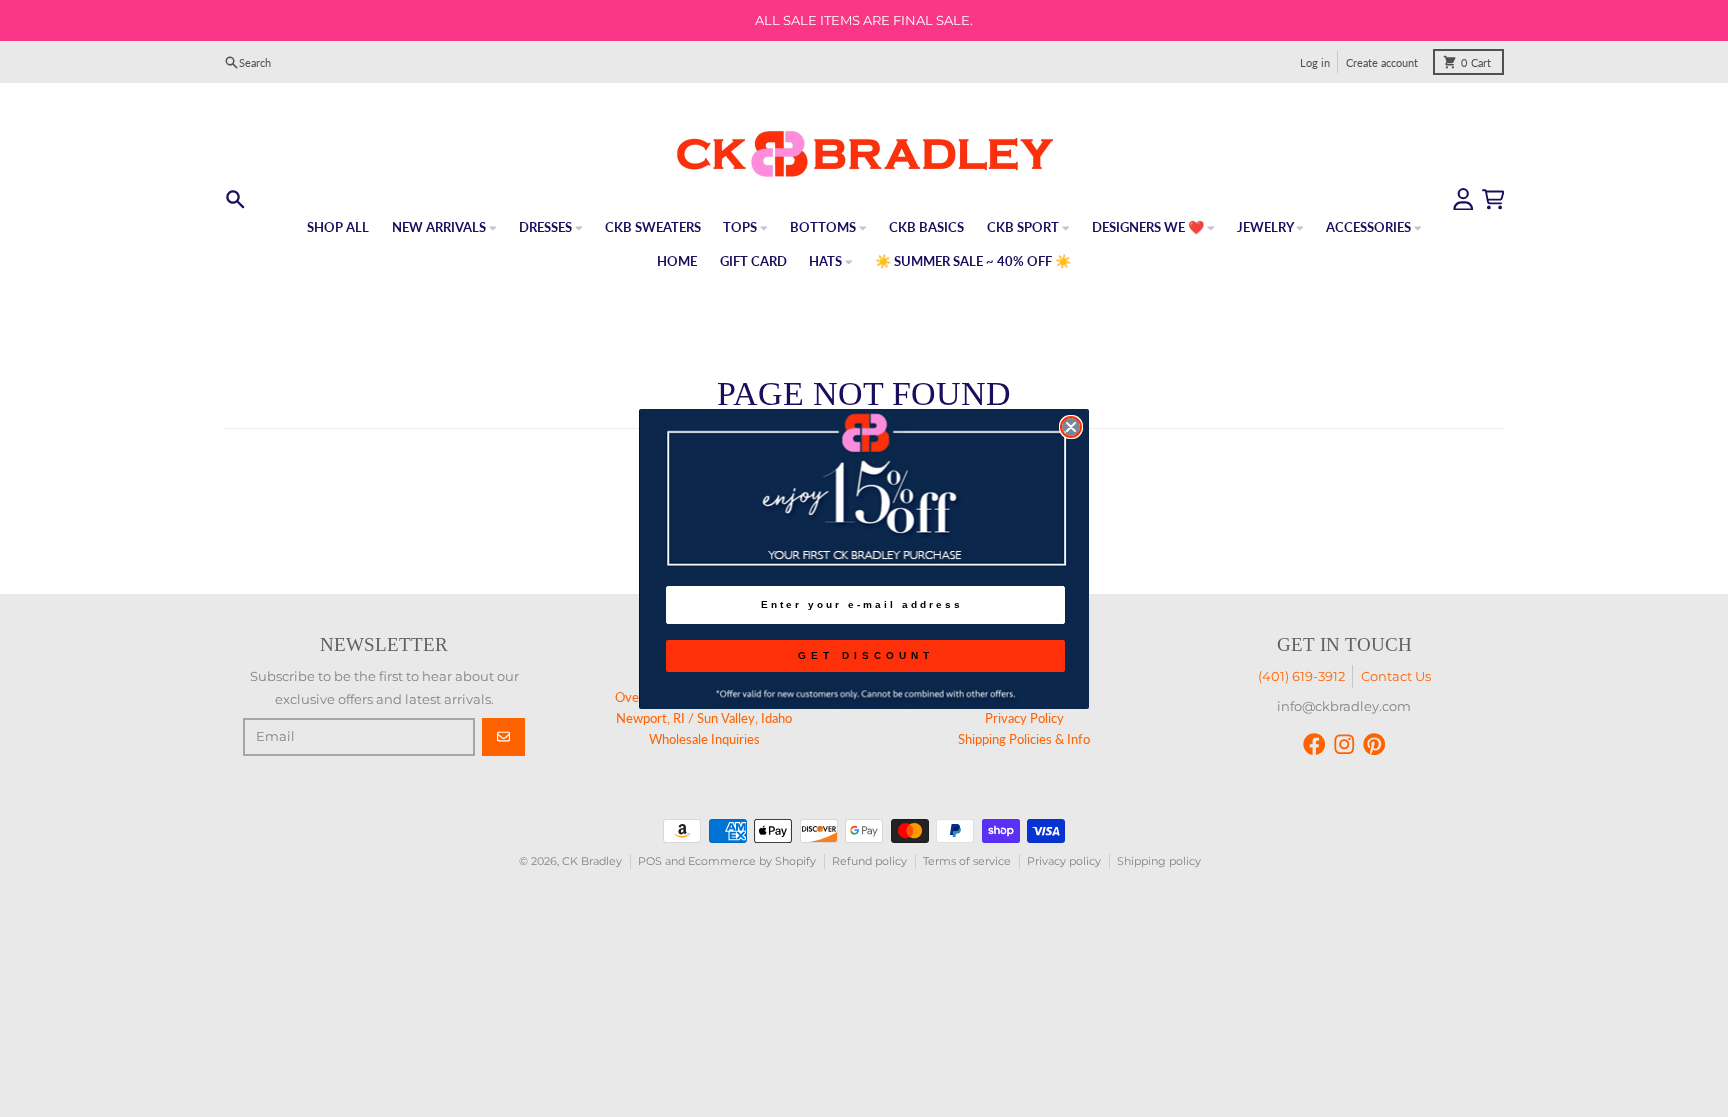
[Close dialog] (1071, 427)
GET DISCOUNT (866, 655)
